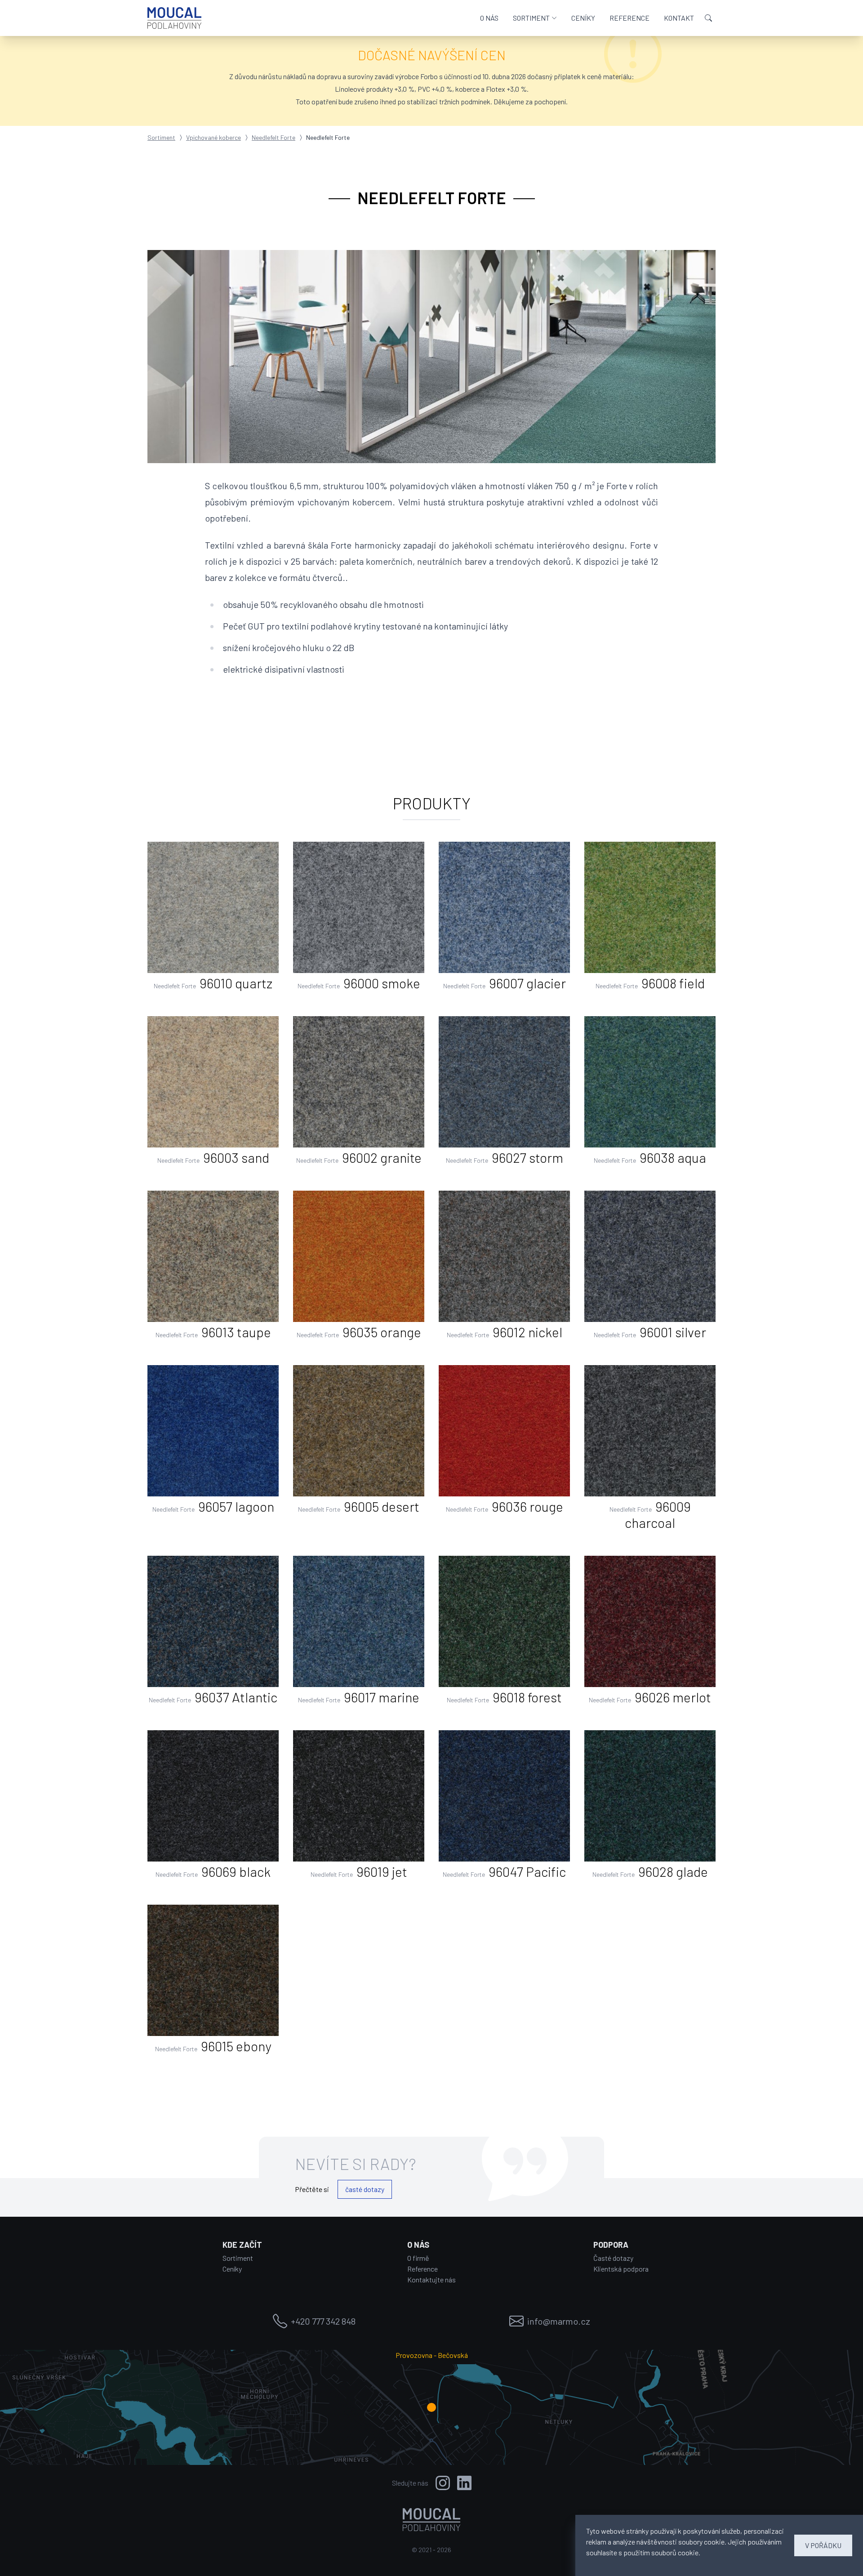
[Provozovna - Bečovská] (431, 2407)
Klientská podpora (621, 2269)
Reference (423, 2269)
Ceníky (232, 2269)
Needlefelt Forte (274, 137)
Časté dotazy (613, 2258)
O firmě (418, 2258)
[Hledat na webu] (708, 18)
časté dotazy (365, 2189)
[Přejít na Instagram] (443, 2483)
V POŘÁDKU (823, 2545)
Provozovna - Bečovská (432, 2355)
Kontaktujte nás (431, 2279)
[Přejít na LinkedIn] (464, 2483)
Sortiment (161, 137)
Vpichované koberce (214, 137)
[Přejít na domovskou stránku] (174, 18)
